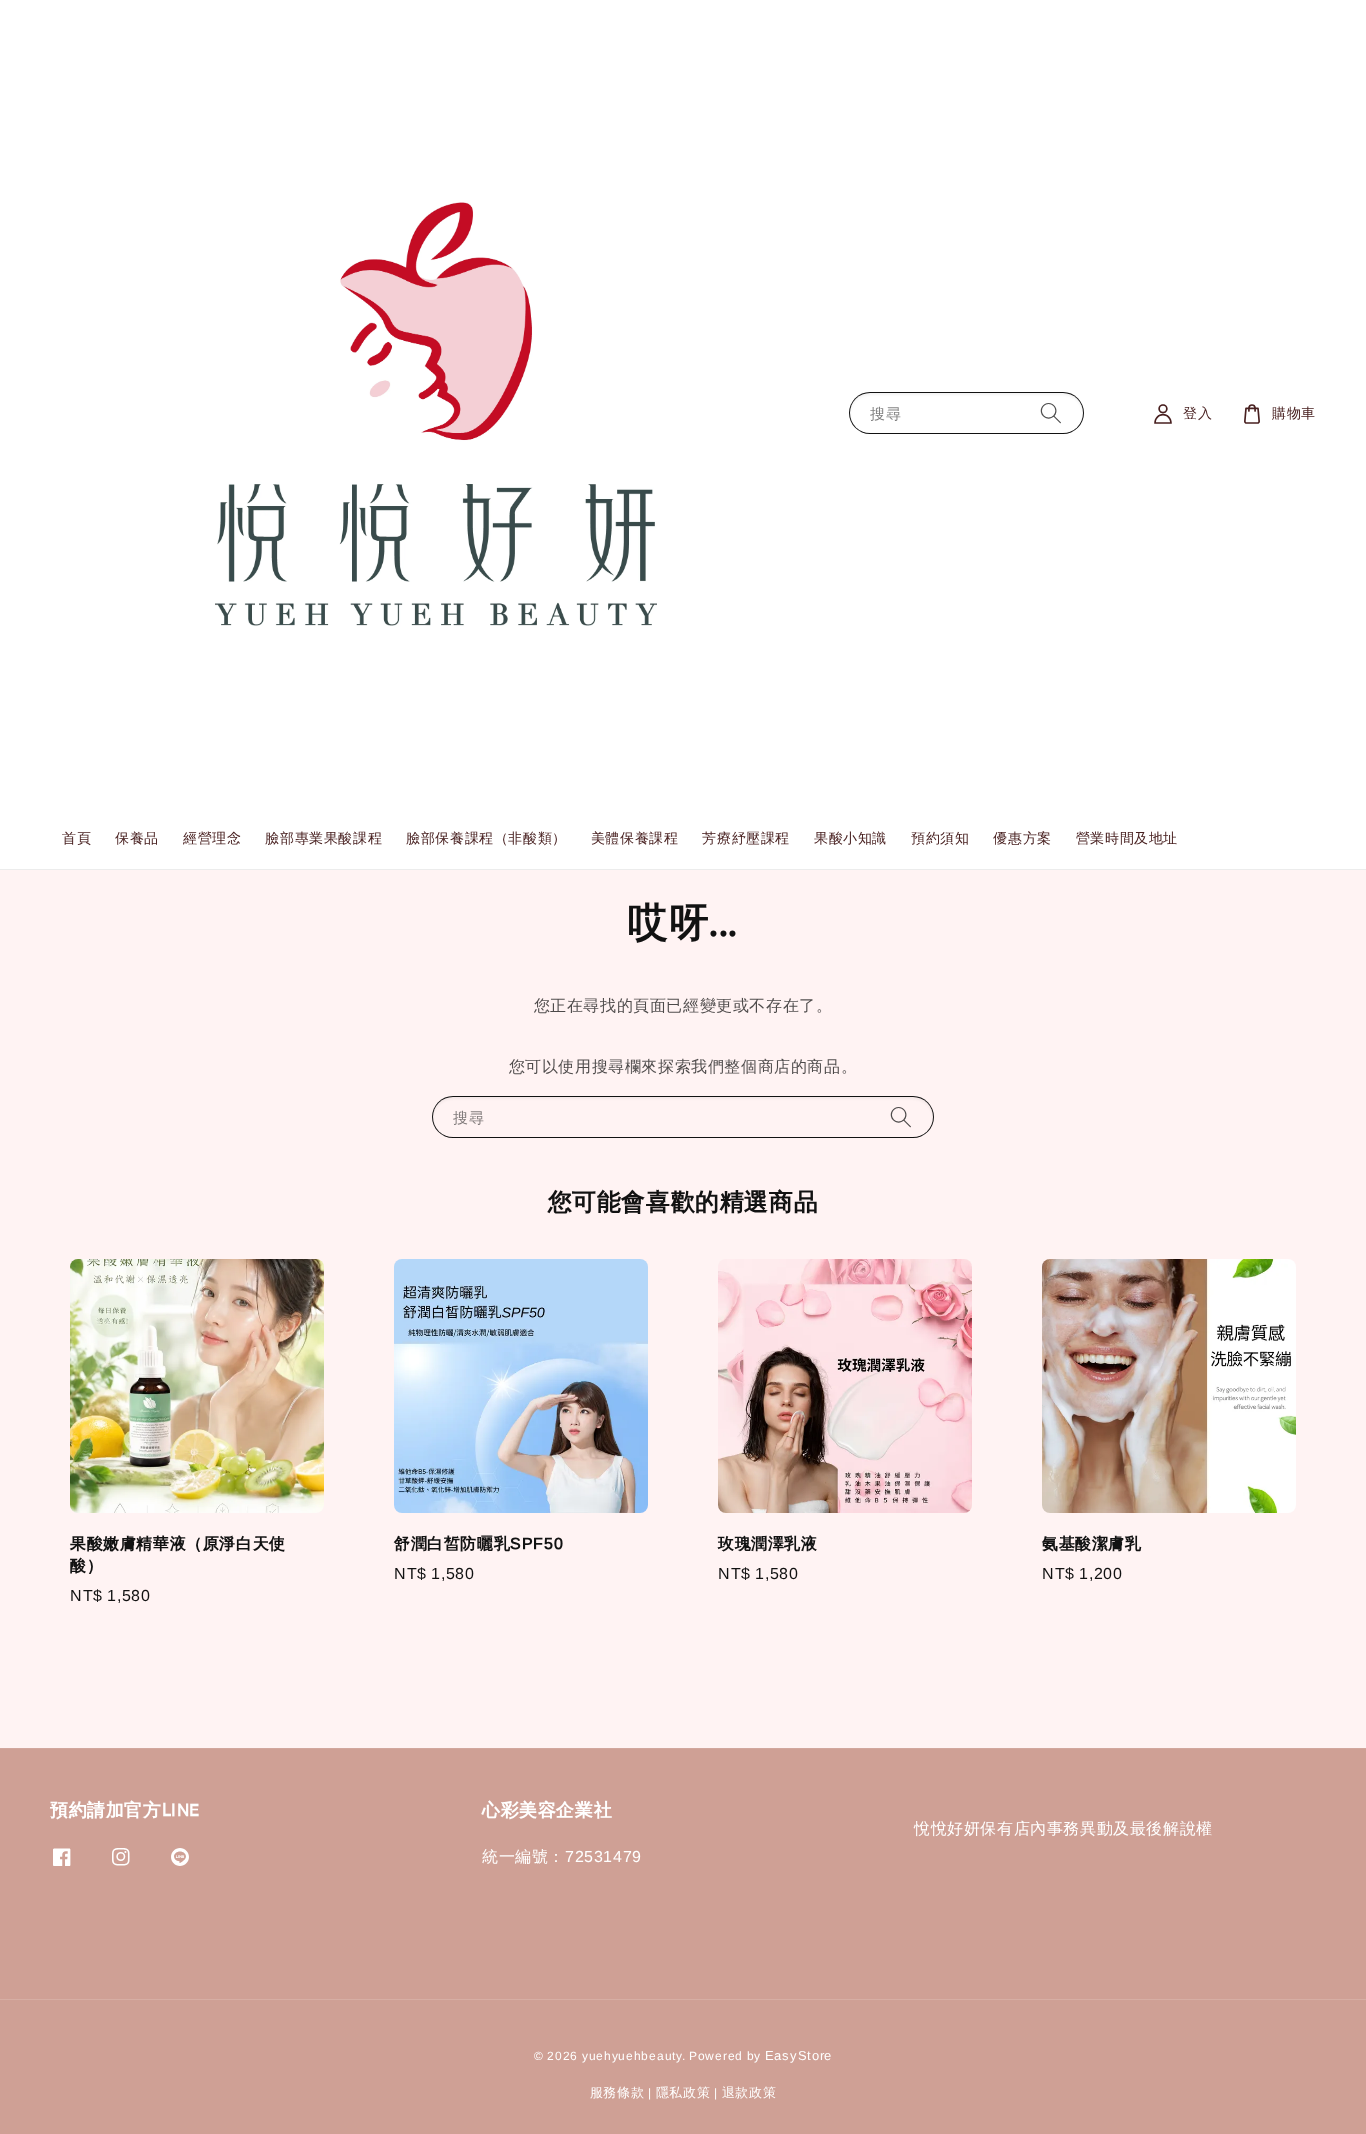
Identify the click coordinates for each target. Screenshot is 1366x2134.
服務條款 (617, 2092)
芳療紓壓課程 (746, 838)
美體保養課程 (635, 838)
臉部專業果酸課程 (323, 838)
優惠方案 (1022, 838)
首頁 (76, 838)
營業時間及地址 (1127, 838)
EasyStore (798, 2055)
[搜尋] (1051, 413)
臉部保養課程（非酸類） (486, 838)
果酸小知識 (850, 838)
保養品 (137, 838)
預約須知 (940, 838)
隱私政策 (683, 2092)
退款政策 (749, 2092)
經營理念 (212, 838)
